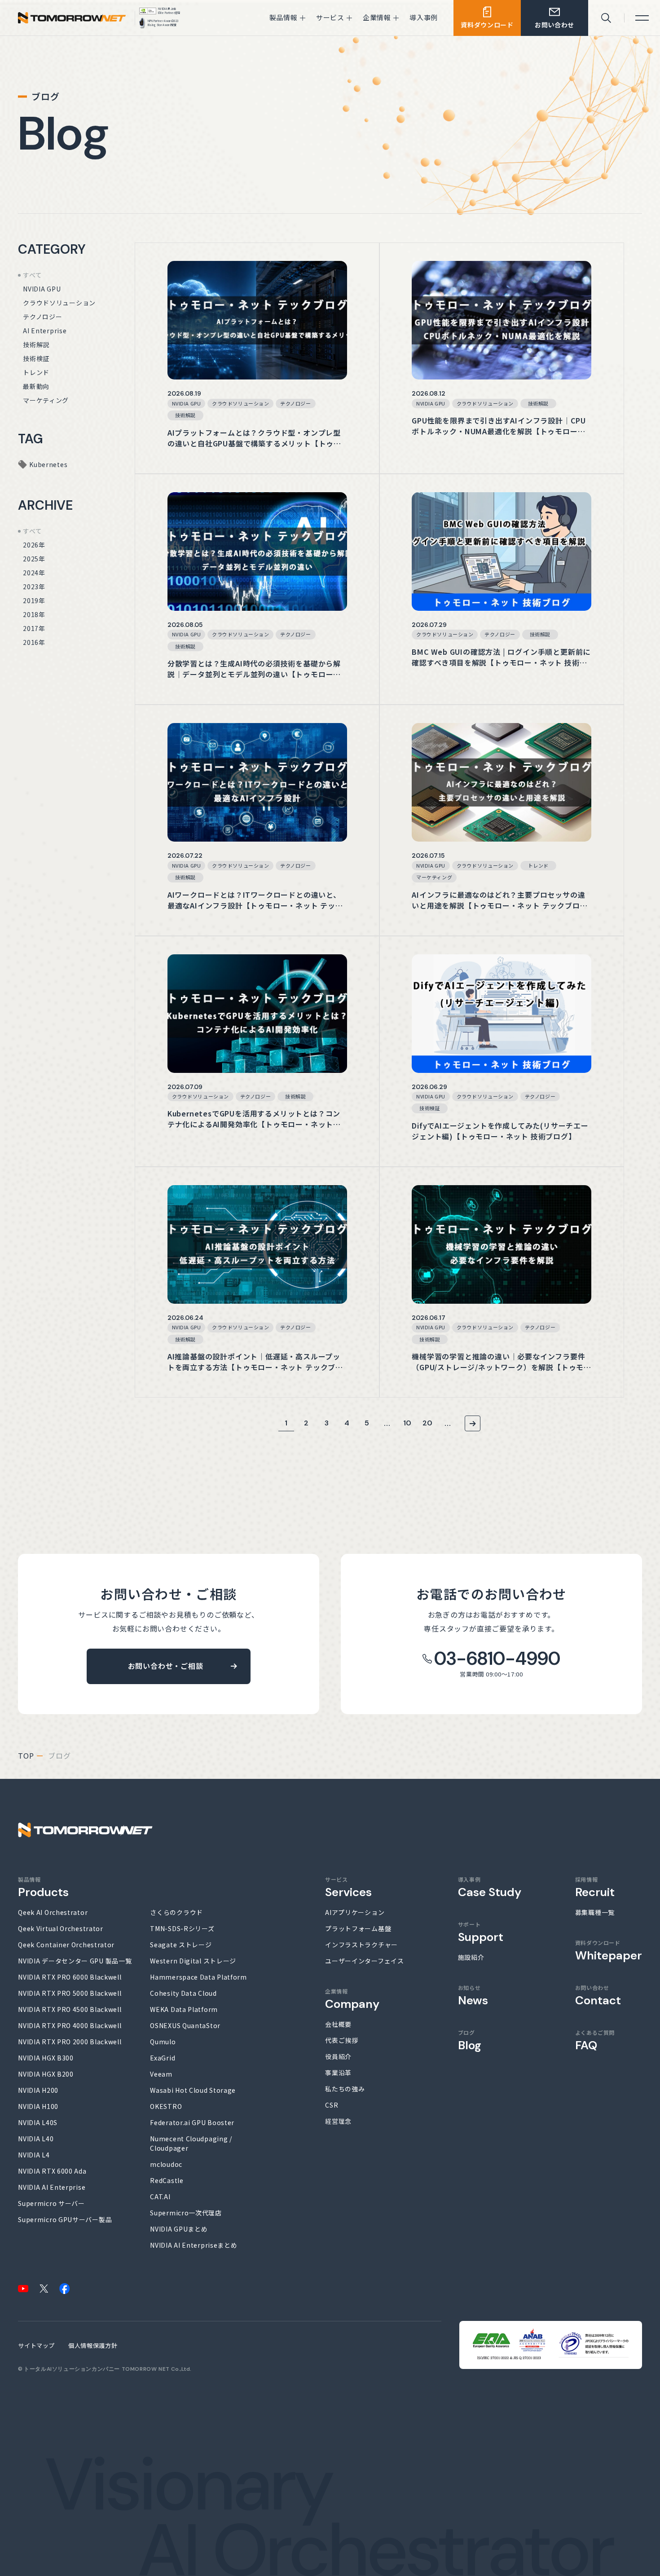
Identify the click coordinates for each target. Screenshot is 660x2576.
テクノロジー (42, 317)
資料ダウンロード (609, 1950)
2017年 (34, 628)
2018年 (34, 614)
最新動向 (36, 386)
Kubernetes (48, 464)
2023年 (34, 587)
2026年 (34, 545)
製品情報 (43, 1887)
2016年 (34, 642)
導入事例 (490, 1887)
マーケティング (46, 400)
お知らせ (473, 1995)
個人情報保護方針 (93, 2345)
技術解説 (36, 344)
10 (408, 1423)
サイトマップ (36, 2345)
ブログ (470, 2040)
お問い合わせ (598, 1995)
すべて (32, 275)
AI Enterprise (45, 331)
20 (428, 1423)
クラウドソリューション (59, 303)
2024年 (34, 573)
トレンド (36, 372)
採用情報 (595, 1887)
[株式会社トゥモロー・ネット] (72, 20)
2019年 (34, 600)
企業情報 (352, 1999)
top (26, 1756)
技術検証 (36, 358)
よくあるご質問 (595, 2040)
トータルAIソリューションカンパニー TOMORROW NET (97, 2369)
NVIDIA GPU (42, 289)
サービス (348, 1887)
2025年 (34, 559)
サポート (481, 1932)
